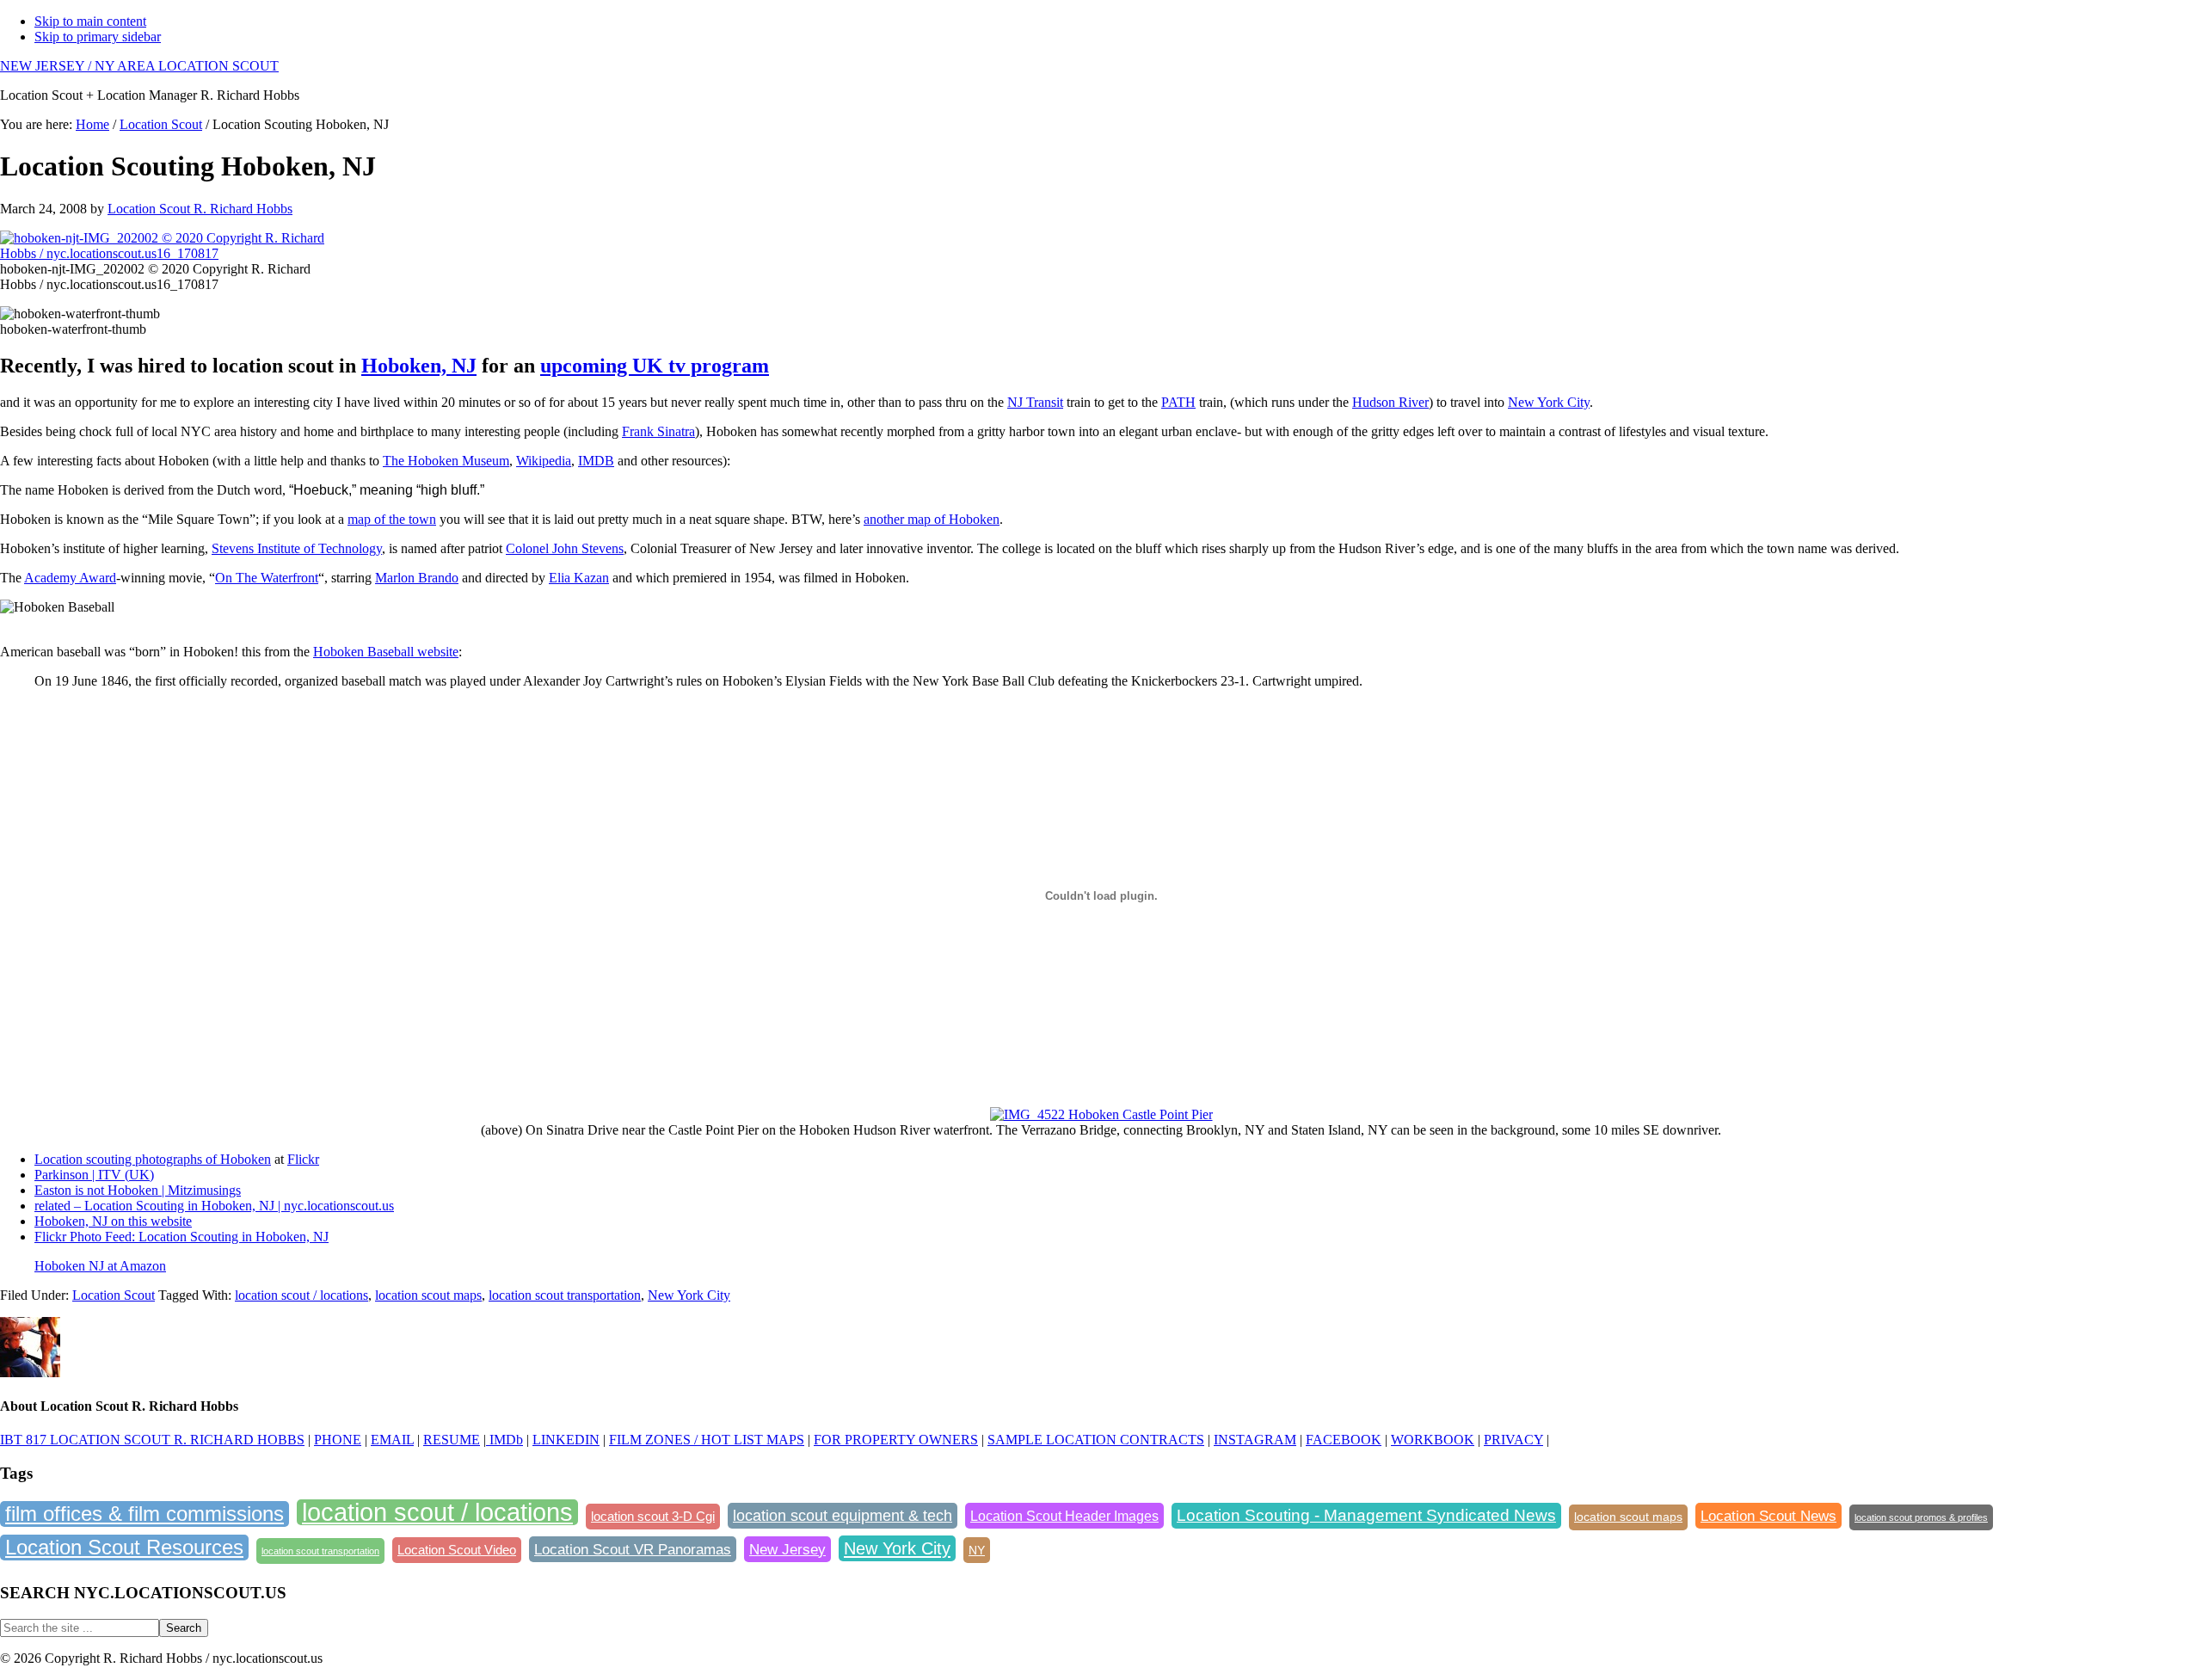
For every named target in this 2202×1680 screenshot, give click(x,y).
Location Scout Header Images (1064, 1516)
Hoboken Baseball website (386, 652)
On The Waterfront (267, 578)
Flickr (303, 1159)
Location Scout (114, 1295)
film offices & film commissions (145, 1514)
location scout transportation (565, 1295)
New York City (1549, 402)
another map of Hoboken (932, 519)
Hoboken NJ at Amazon (100, 1266)
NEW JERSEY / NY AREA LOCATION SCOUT (139, 66)
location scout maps (428, 1295)
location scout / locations (301, 1295)
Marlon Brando (417, 578)
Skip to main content (90, 21)
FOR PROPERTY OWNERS (896, 1440)
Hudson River (1390, 402)
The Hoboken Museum (446, 461)
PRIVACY (1513, 1440)
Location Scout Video (457, 1550)
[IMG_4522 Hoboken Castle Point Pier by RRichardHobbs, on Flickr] (1101, 1114)
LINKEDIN (566, 1440)
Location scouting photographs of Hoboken (153, 1159)
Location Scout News (1768, 1516)
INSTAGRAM (1255, 1440)
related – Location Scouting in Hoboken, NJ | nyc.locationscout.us (214, 1206)
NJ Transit (1035, 402)
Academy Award (70, 578)
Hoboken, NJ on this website (113, 1221)
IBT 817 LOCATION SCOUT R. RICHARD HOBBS (152, 1440)
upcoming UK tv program (655, 366)
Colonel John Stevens (565, 548)
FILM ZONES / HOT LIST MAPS (707, 1440)
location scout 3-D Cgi (653, 1516)
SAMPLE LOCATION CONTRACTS (1096, 1440)
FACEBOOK (1344, 1440)
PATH (1178, 402)
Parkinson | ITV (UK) (94, 1175)
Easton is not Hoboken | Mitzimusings (138, 1190)
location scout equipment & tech (843, 1516)
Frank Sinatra (658, 431)
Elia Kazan (579, 578)
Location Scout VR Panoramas (633, 1549)
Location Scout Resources (124, 1547)
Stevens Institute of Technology (297, 548)
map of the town (392, 519)
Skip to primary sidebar (98, 37)
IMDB (596, 461)
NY (977, 1550)
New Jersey (787, 1549)
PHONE (338, 1440)
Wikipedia (544, 461)
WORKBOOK (1433, 1440)
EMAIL (392, 1440)
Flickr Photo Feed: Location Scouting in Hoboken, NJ (181, 1237)
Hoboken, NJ (419, 366)
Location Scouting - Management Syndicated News (1366, 1515)
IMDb (504, 1440)
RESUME (452, 1440)
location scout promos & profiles (1921, 1517)
